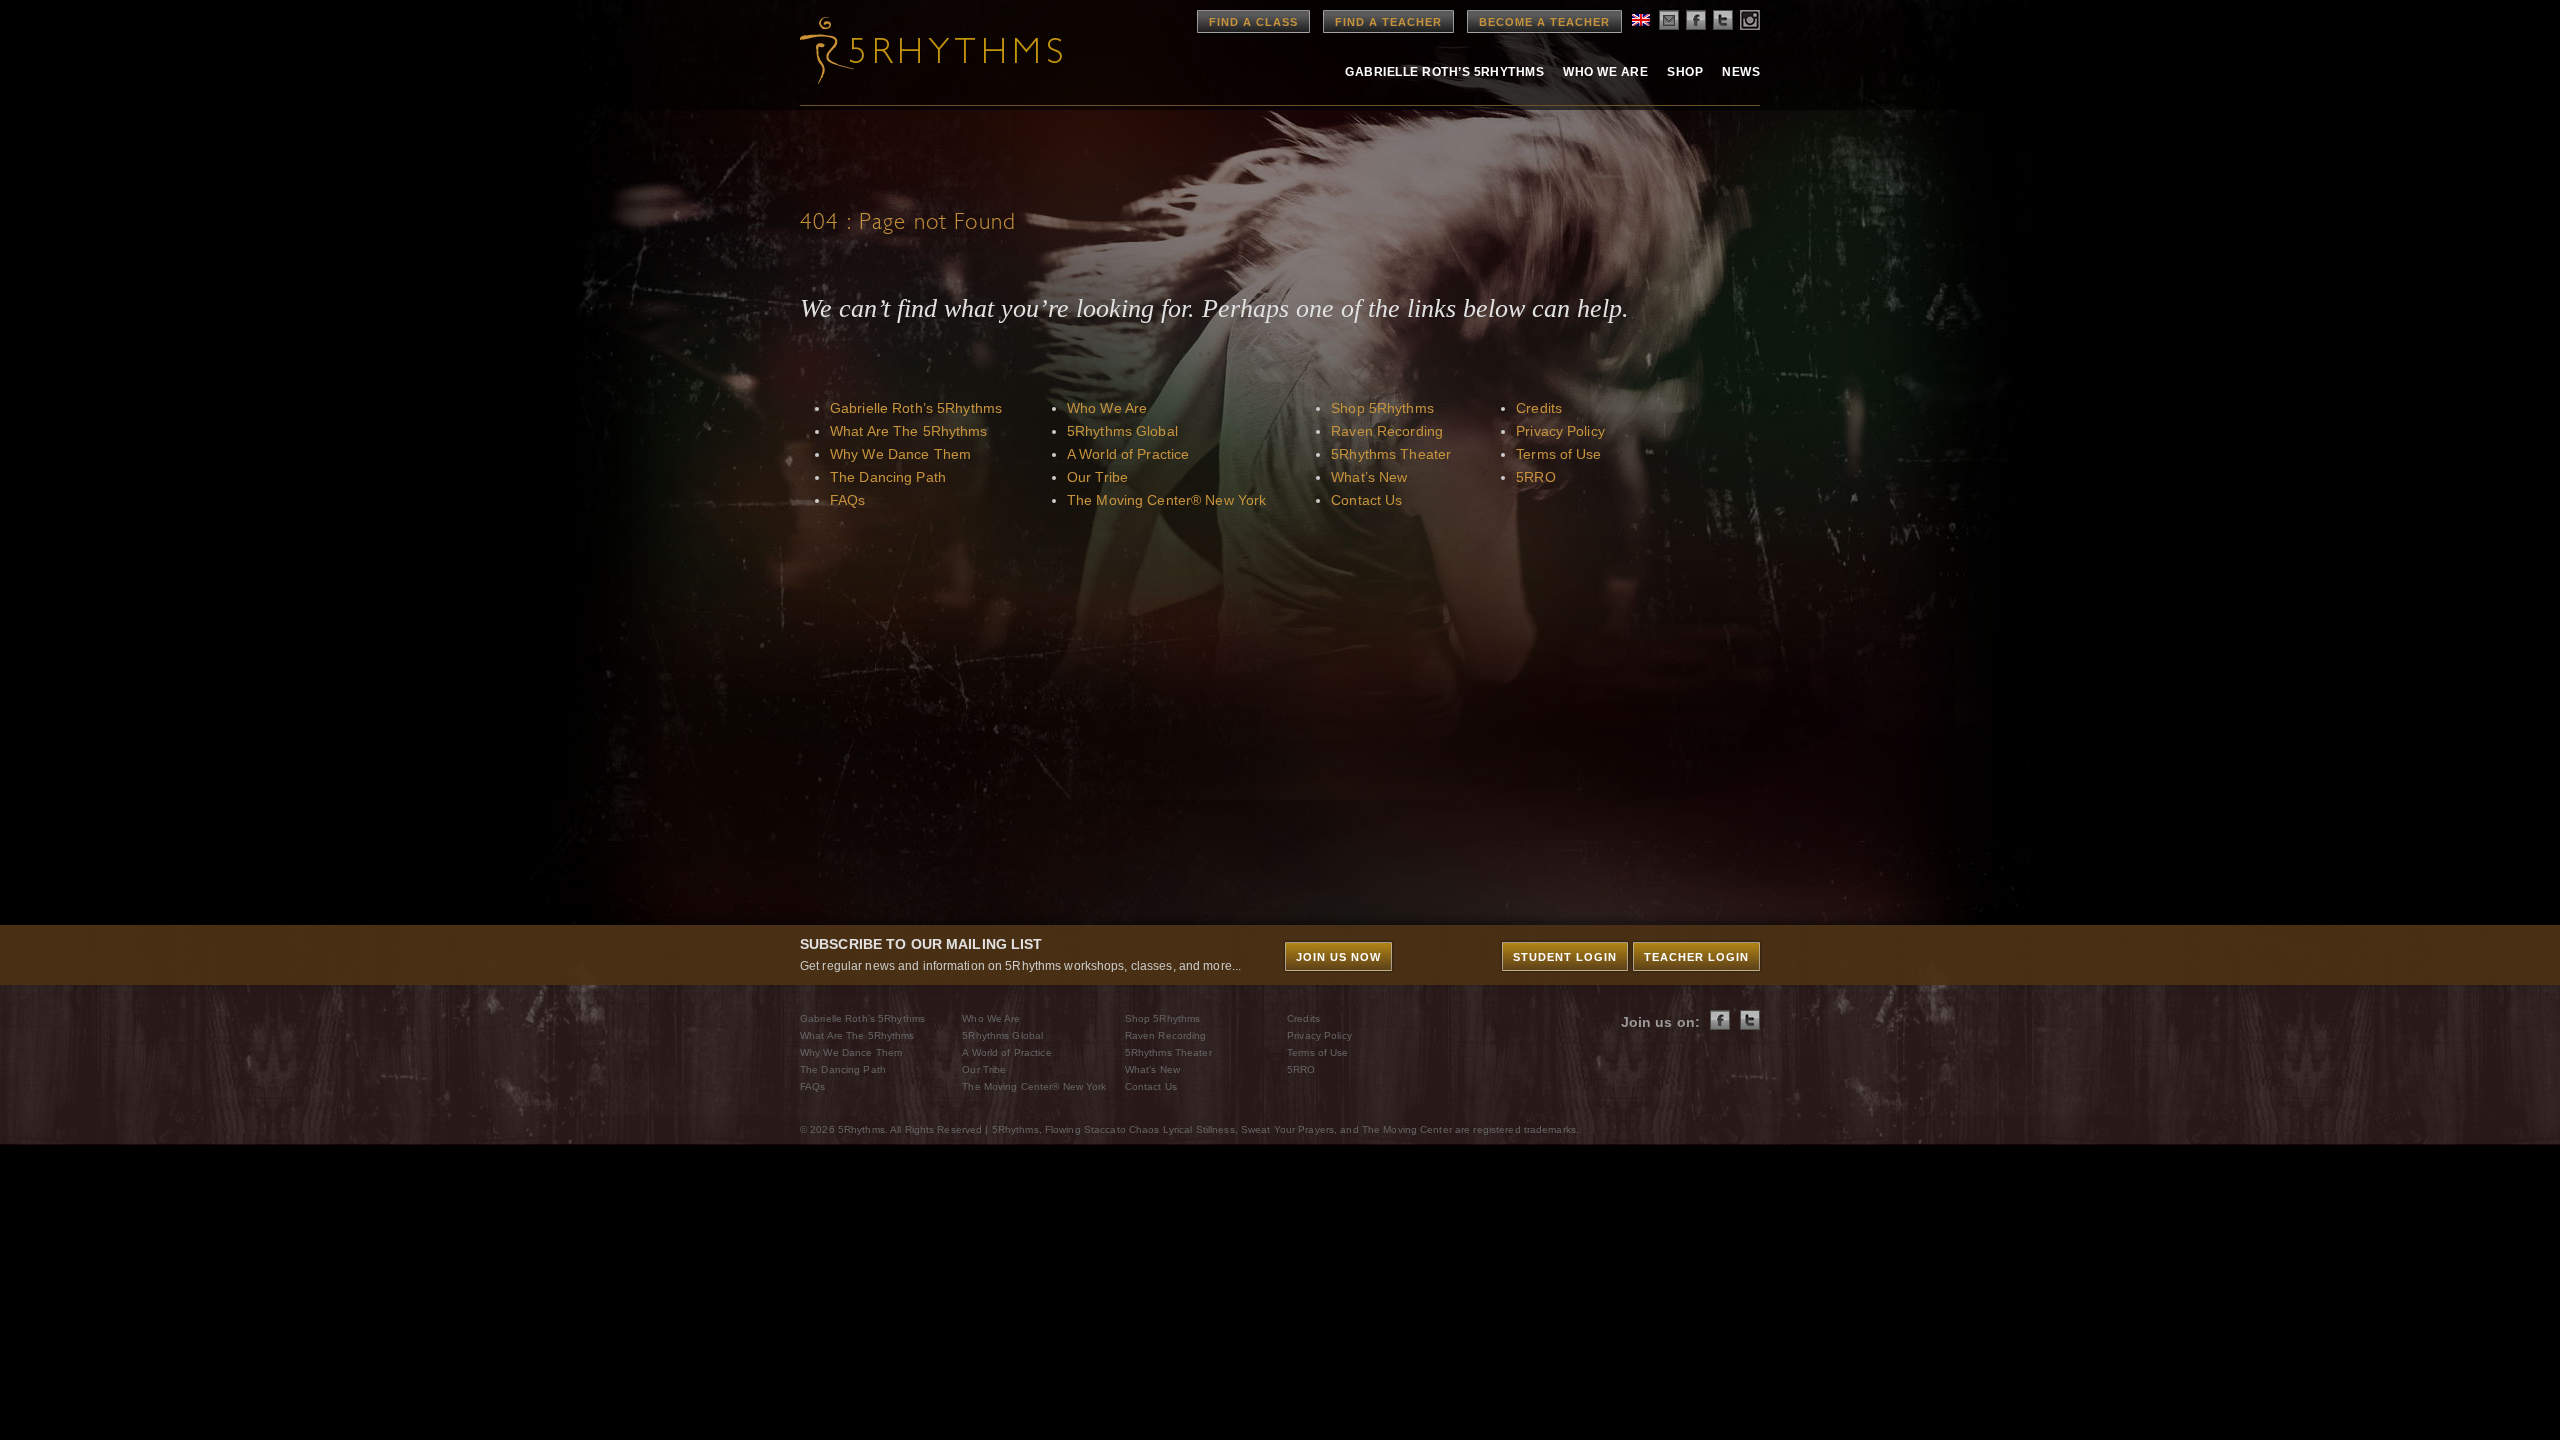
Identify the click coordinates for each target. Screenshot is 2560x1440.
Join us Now (1338, 957)
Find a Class (1253, 22)
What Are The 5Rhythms (909, 431)
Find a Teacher (1388, 22)
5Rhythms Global (1122, 431)
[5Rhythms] (910, 50)
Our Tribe (1097, 477)
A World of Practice (1128, 454)
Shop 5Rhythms (1382, 408)
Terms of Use (1558, 454)
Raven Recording (1387, 431)
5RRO (1535, 477)
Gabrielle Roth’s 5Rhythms (916, 408)
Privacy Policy (1560, 431)
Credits (1539, 408)
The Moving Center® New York (1166, 500)
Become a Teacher (1544, 22)
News (1741, 72)
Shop (1685, 72)
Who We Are (1605, 72)
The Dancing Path (888, 477)
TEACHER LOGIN (1696, 957)
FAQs (847, 500)
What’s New (1369, 477)
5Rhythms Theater (1391, 454)
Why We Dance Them (900, 454)
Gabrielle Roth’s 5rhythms (1444, 72)
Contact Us (1366, 500)
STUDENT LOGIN (1565, 957)
